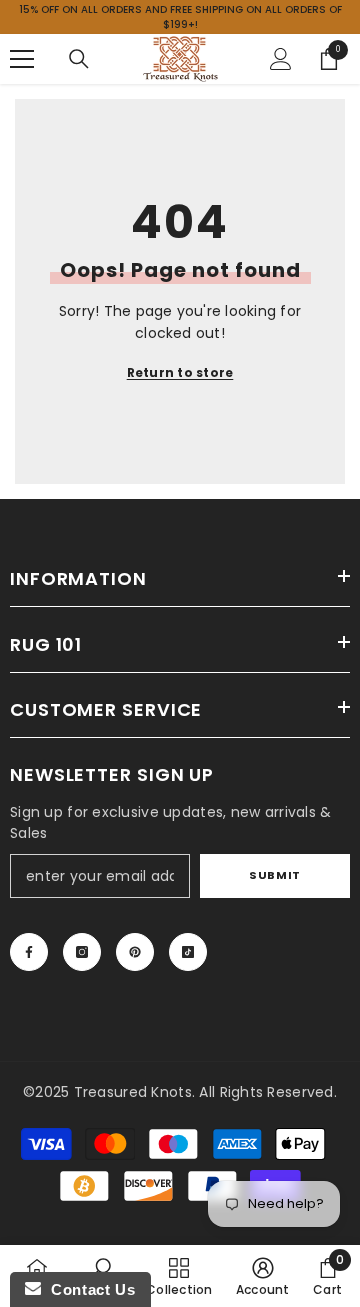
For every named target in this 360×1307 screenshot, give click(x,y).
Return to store (180, 372)
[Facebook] (29, 952)
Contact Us (88, 1289)
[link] (263, 1276)
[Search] (79, 59)
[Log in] (281, 59)
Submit (274, 875)
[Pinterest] (135, 952)
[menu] (22, 59)
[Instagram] (82, 952)
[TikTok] (188, 952)
